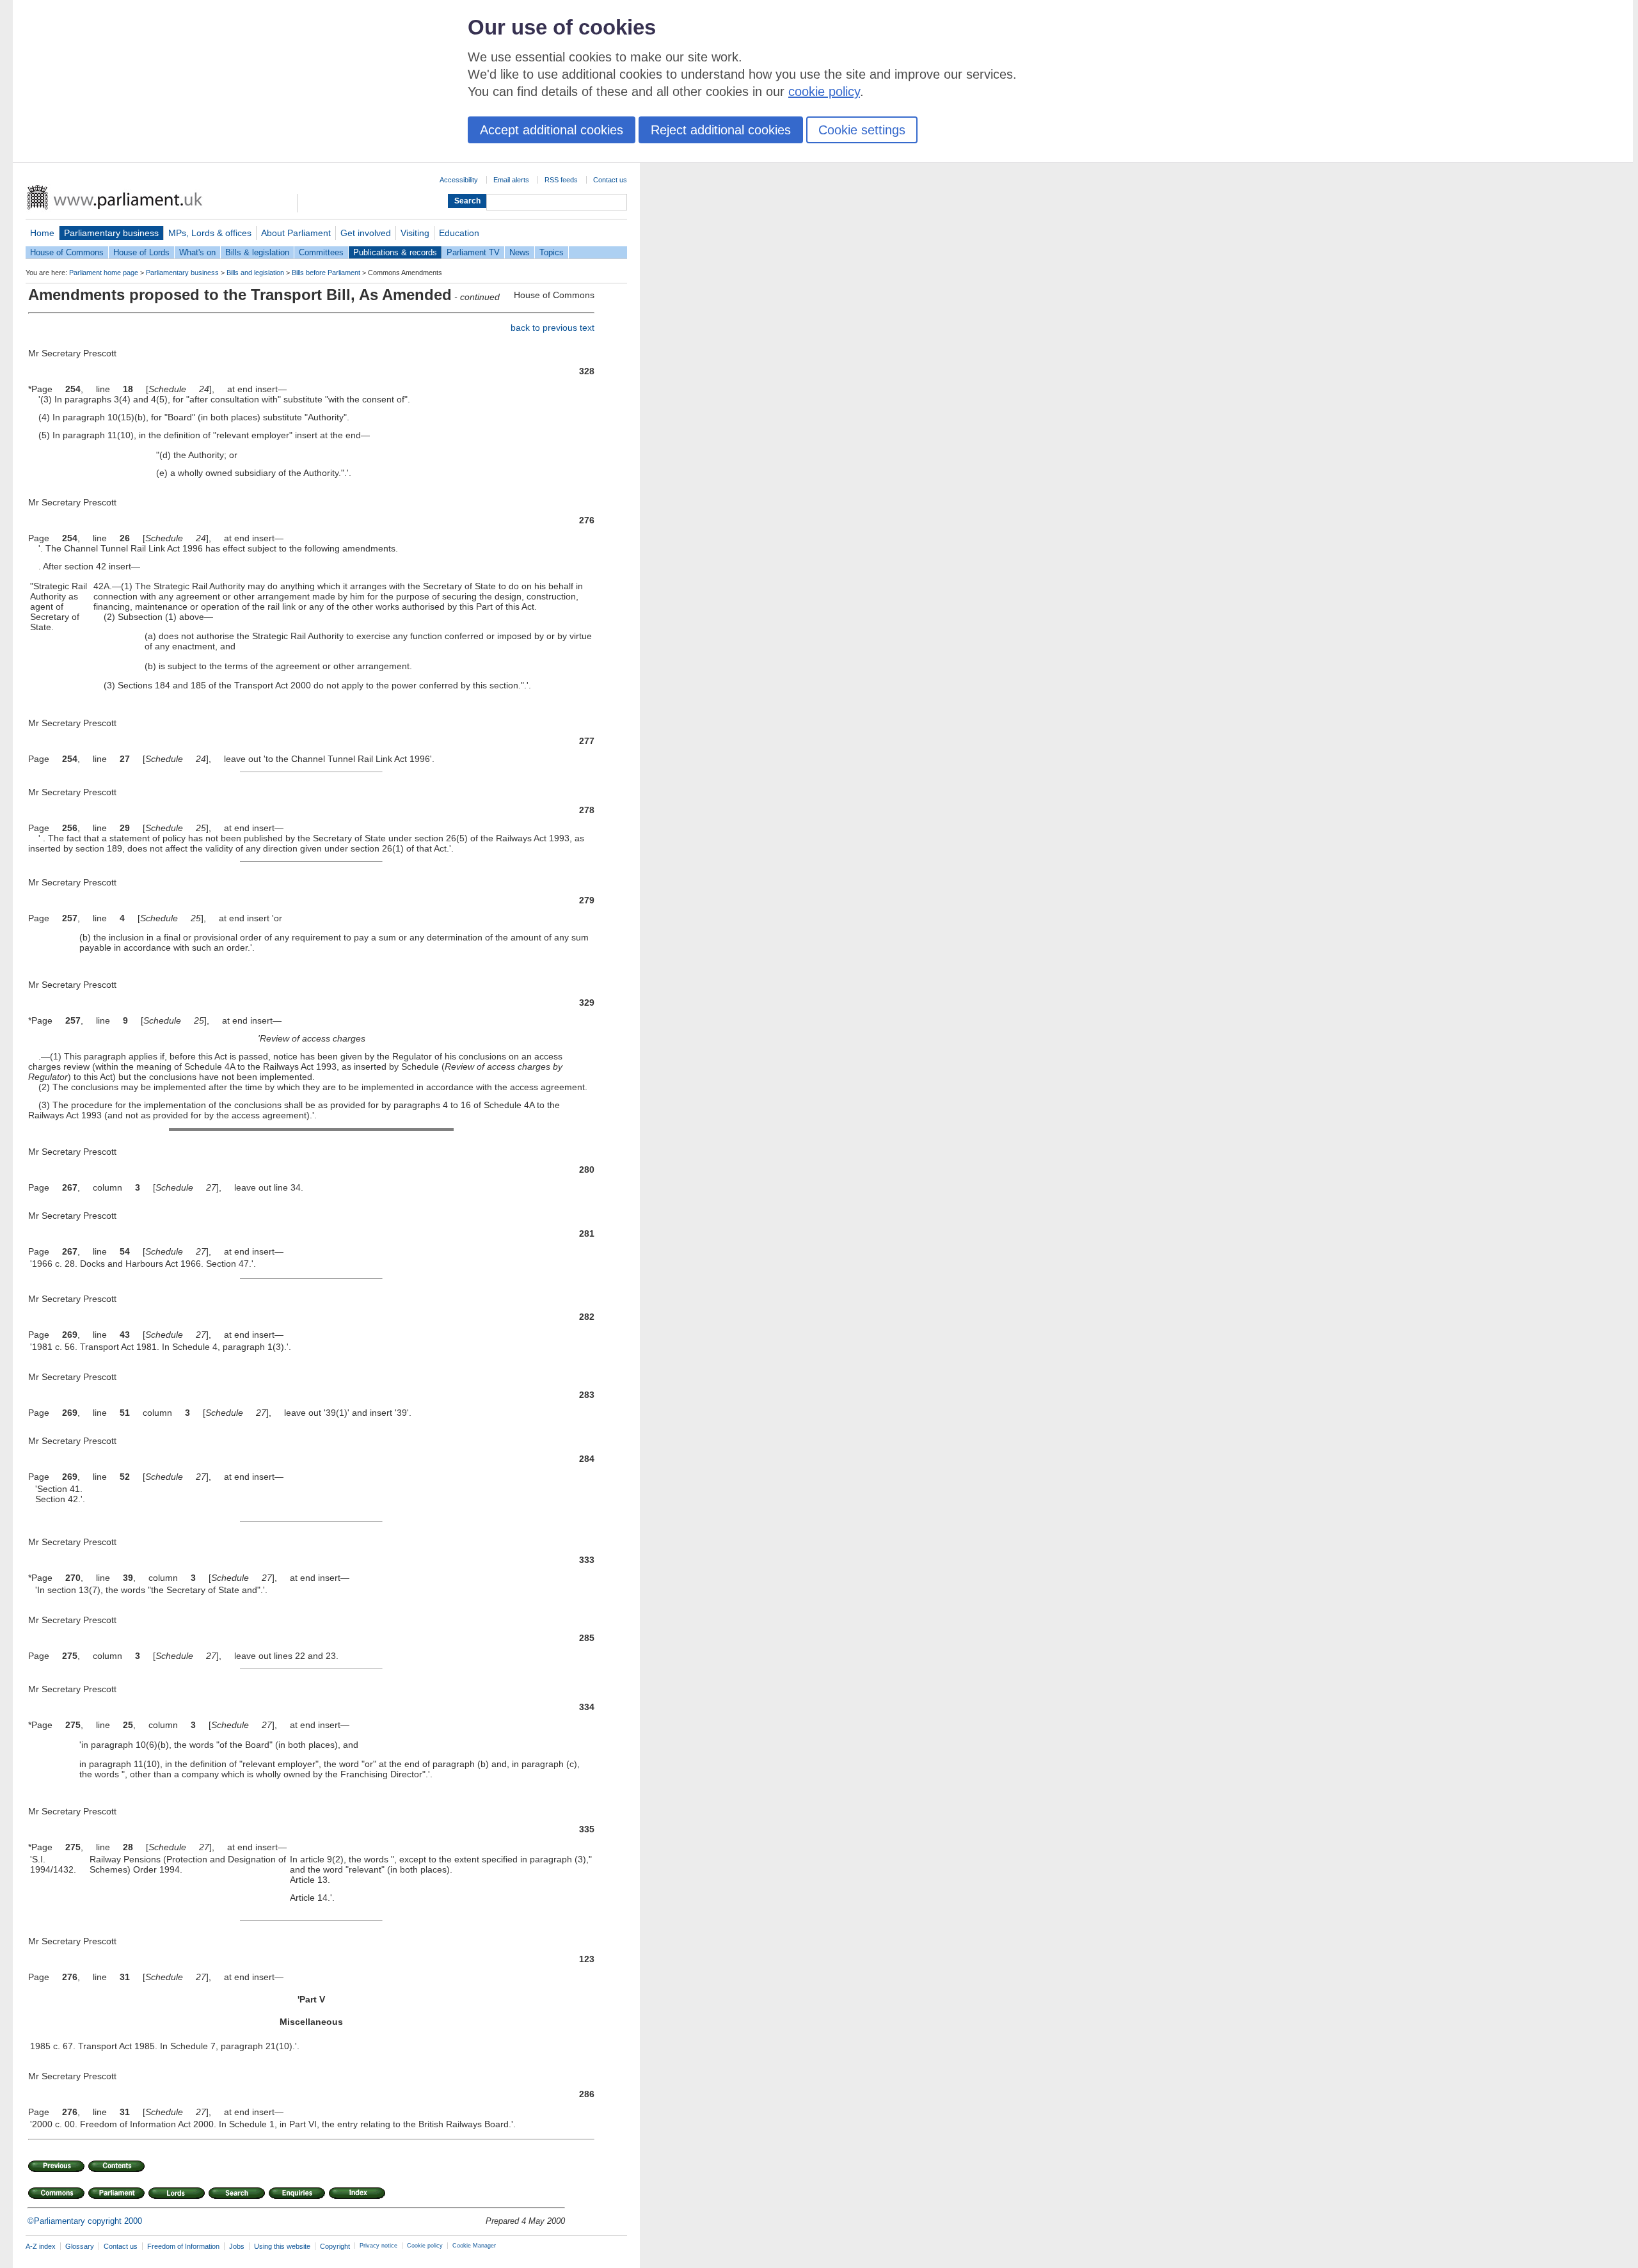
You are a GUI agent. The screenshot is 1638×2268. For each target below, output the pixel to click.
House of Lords (141, 252)
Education (459, 233)
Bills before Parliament (326, 273)
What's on (197, 252)
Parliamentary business (111, 233)
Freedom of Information (183, 2246)
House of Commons (67, 252)
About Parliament (296, 233)
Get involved (366, 233)
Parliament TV (473, 252)
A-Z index (41, 2246)
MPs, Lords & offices (210, 233)
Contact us (610, 180)
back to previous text (553, 328)
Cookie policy (425, 2246)
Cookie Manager (474, 2246)
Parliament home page (104, 273)
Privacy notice (378, 2246)
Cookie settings (862, 130)
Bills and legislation (255, 273)
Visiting (415, 233)
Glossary (80, 2246)
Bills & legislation (257, 252)
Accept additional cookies (552, 130)
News (520, 252)
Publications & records (395, 252)
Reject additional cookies (721, 130)
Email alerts (511, 180)
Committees (321, 252)
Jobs (237, 2246)
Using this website (282, 2246)
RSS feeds (561, 180)
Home (42, 233)
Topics (552, 252)
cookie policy (824, 91)
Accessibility (459, 180)
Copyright (335, 2246)
